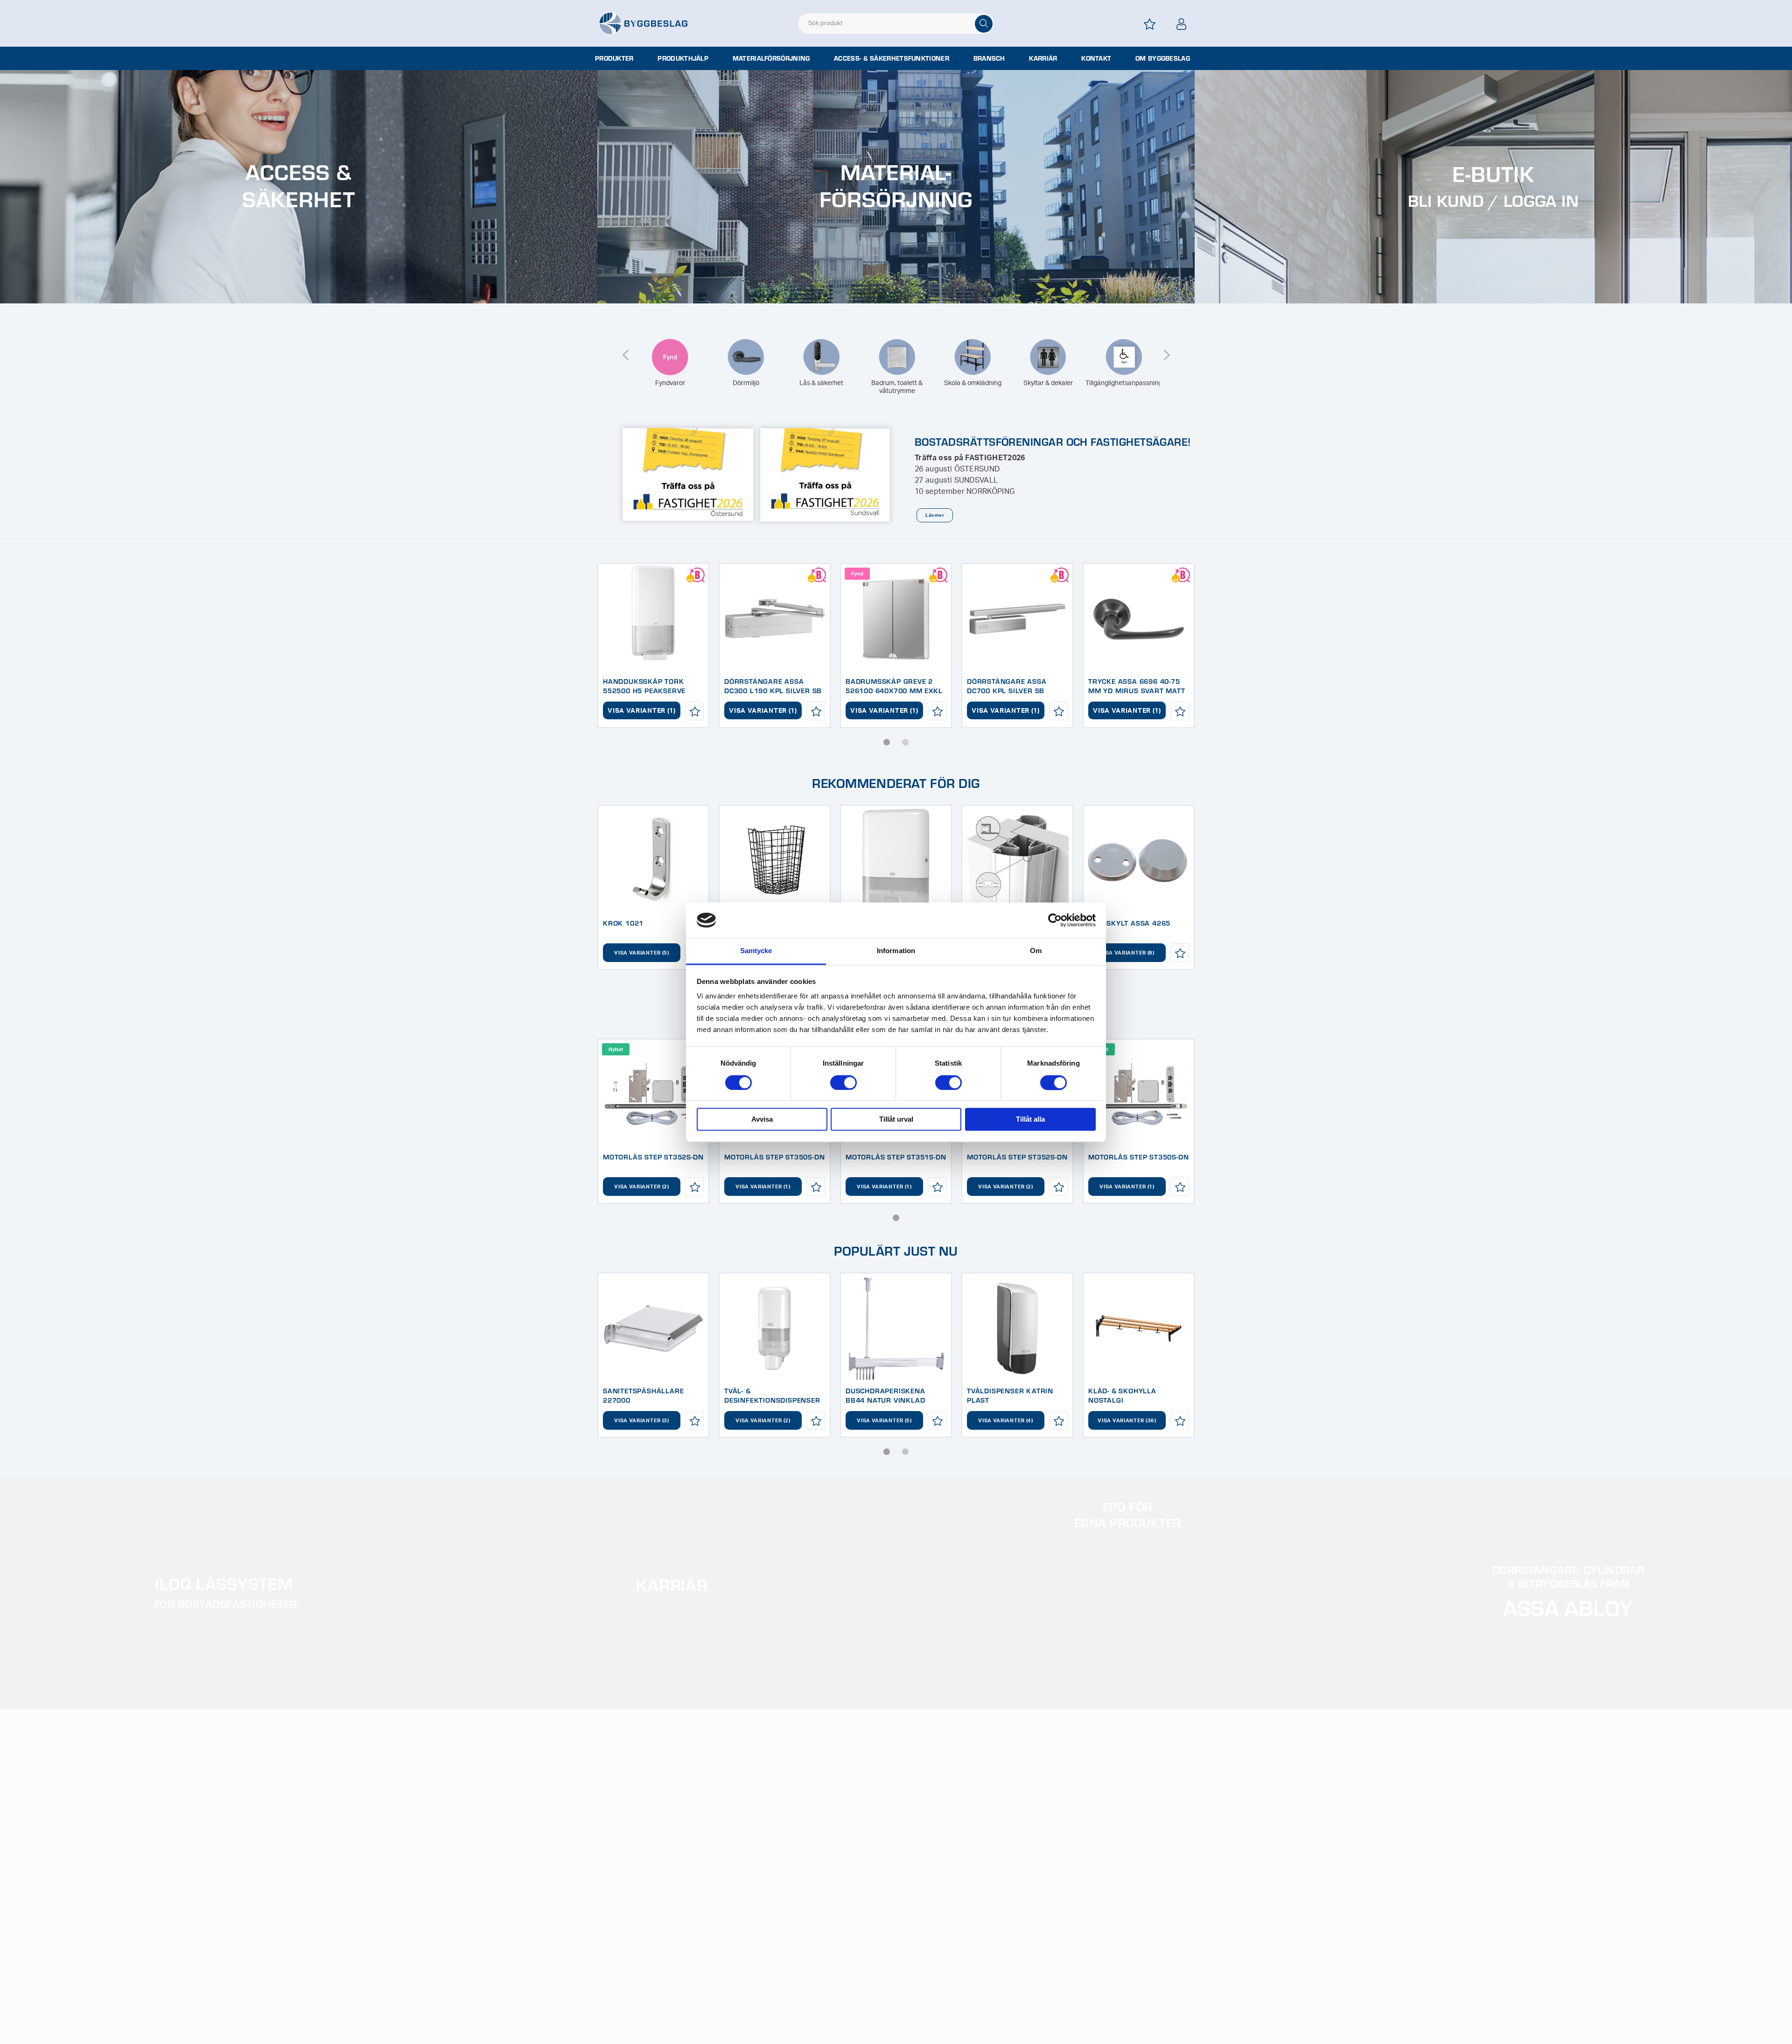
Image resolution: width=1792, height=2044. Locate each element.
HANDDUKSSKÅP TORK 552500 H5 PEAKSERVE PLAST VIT (644, 690)
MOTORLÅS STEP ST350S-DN (774, 1157)
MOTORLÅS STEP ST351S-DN (896, 1157)
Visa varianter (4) (1006, 1421)
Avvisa (762, 1120)
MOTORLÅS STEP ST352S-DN (653, 1157)
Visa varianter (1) (642, 711)
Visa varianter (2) (642, 1187)
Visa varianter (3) (642, 1421)
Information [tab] (896, 951)
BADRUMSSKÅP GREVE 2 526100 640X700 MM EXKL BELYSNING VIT (894, 690)
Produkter (614, 58)
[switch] (843, 1082)
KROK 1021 (623, 923)
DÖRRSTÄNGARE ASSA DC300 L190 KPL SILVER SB (773, 686)
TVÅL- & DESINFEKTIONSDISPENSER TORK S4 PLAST (772, 1400)
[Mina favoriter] (1150, 24)
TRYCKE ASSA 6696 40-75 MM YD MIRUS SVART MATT (1137, 686)
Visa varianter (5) (642, 953)
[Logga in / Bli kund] (1182, 24)
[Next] (1167, 349)
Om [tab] (1036, 951)
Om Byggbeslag (1163, 58)
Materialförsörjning (771, 58)
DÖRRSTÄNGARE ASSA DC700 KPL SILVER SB (1007, 686)
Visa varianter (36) (1127, 1421)
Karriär (1043, 58)
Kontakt (1096, 58)
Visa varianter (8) (1127, 953)
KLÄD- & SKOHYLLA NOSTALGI (1122, 1395)
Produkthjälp (683, 58)
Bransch (989, 58)
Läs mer (934, 515)
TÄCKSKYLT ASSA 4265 (1129, 923)
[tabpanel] (653, 646)
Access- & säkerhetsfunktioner (892, 58)
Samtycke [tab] (756, 951)
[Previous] (625, 349)
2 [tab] (905, 742)
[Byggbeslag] (643, 23)
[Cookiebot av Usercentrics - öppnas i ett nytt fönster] (1055, 920)
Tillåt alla (1030, 1120)
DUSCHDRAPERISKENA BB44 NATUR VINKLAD (885, 1395)
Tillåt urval (896, 1120)
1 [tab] (887, 742)
